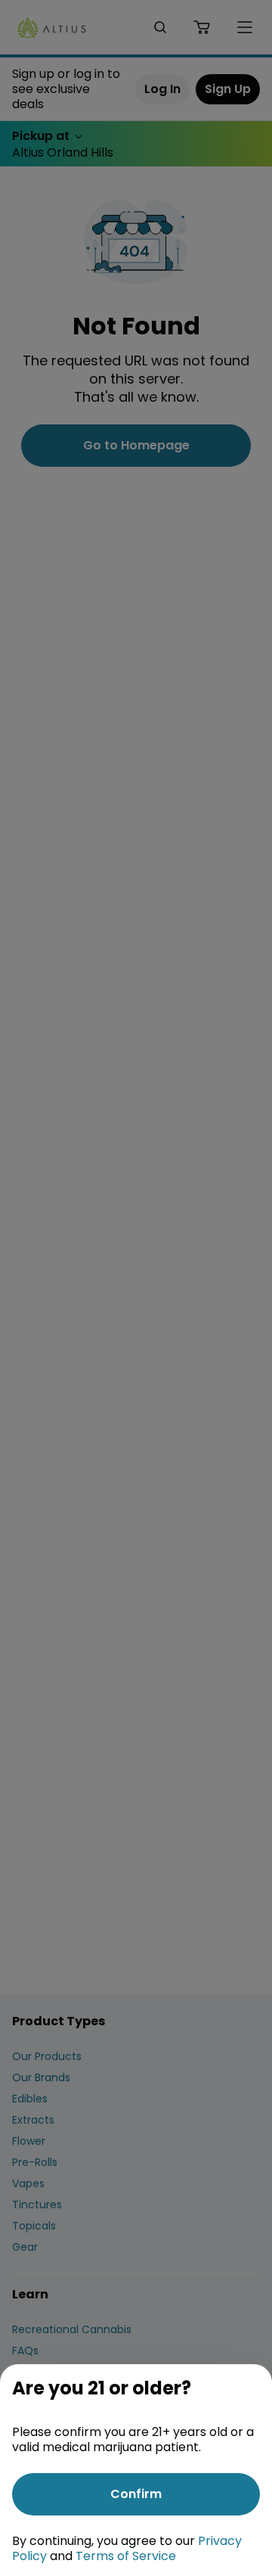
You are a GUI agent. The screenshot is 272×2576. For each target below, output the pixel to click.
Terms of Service (126, 2556)
